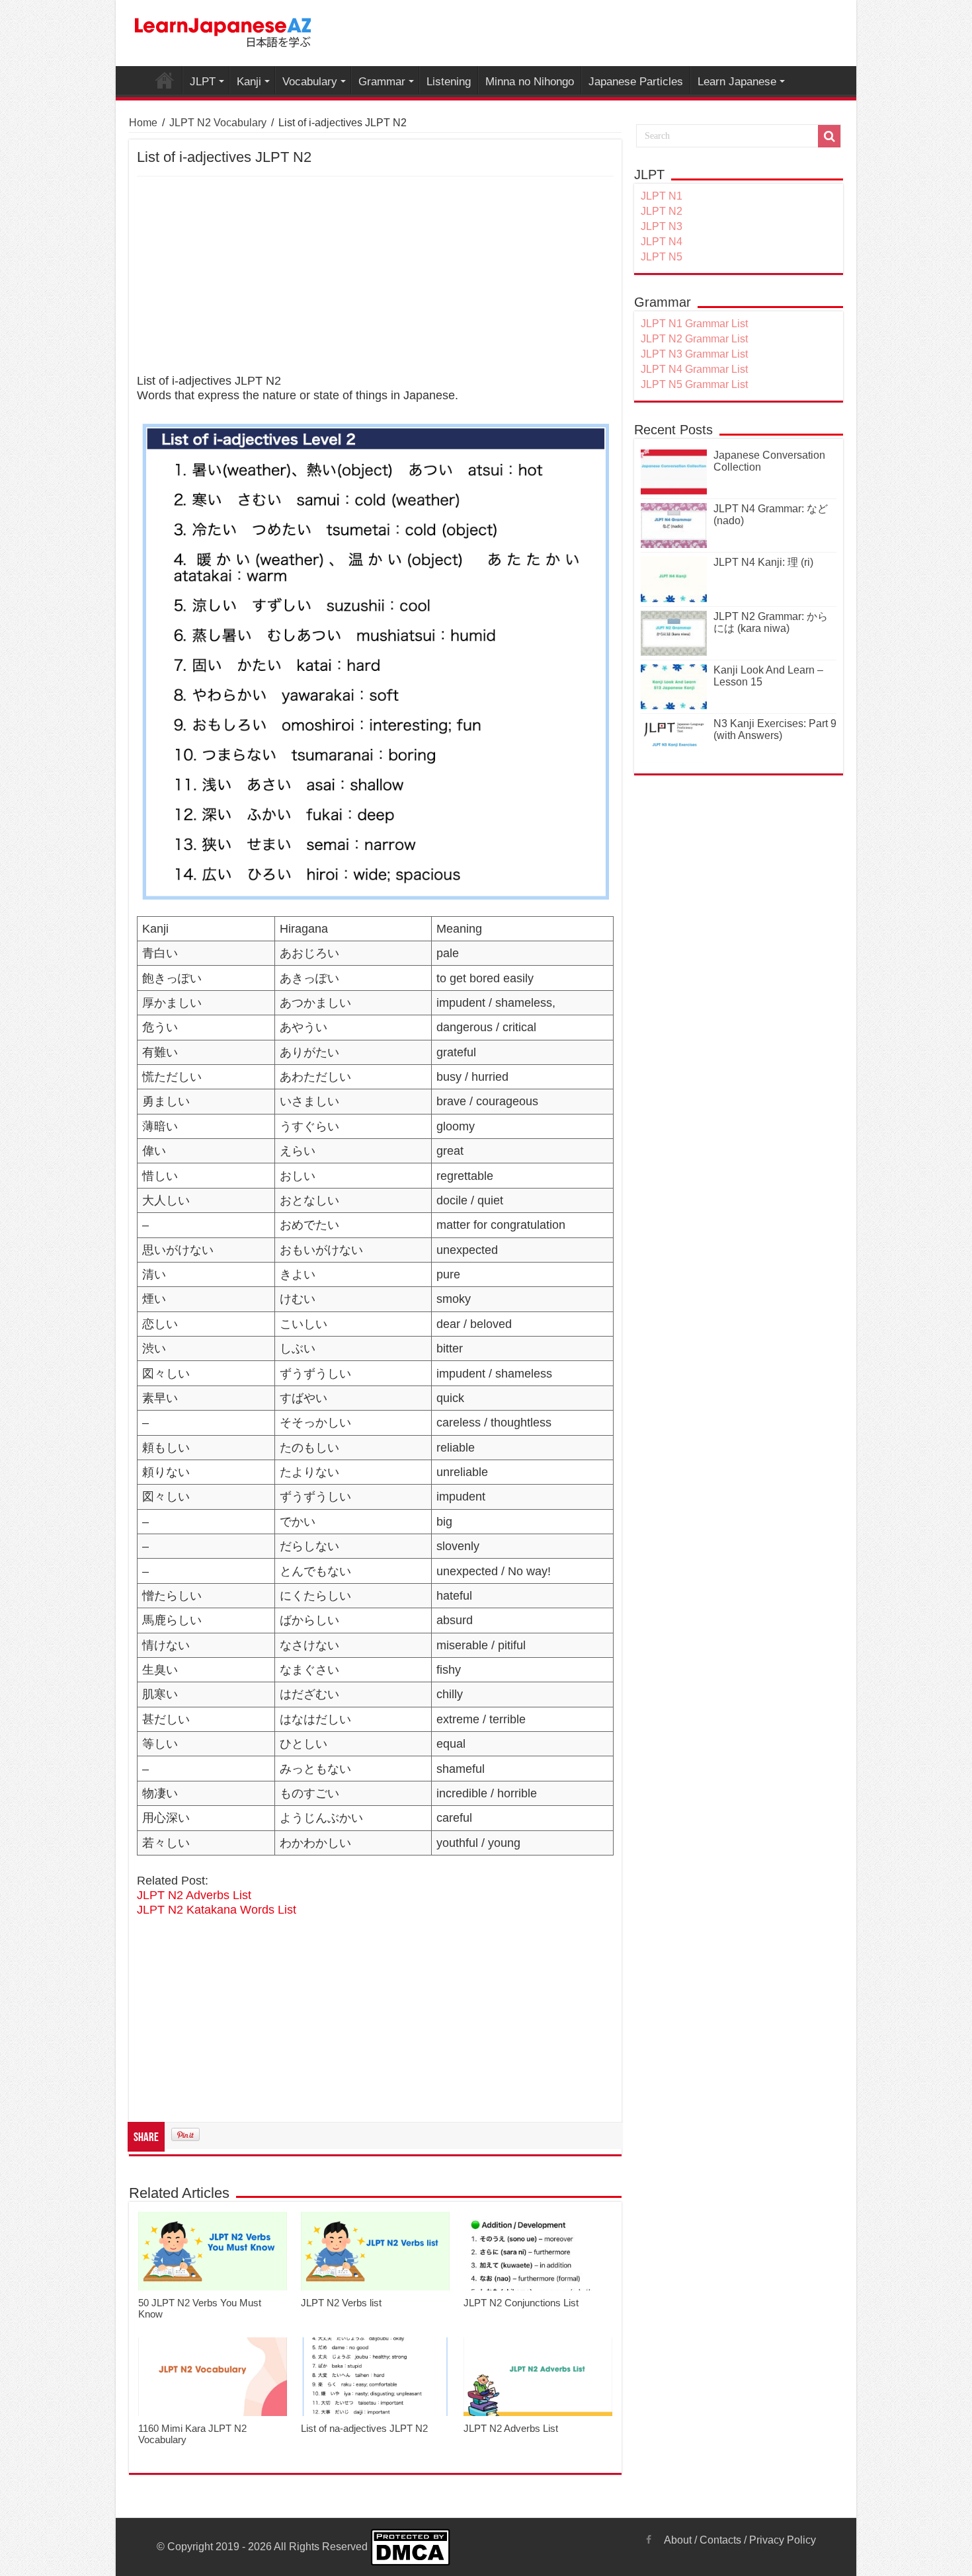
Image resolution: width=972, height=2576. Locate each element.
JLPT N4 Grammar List (694, 369)
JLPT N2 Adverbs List (194, 1895)
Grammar (382, 82)
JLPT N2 (662, 211)
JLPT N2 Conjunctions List (521, 2303)
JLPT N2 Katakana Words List (217, 1910)
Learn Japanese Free (165, 80)
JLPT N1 (662, 196)
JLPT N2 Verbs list (341, 2303)
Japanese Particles (636, 82)
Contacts (720, 2540)
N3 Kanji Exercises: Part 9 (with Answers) (775, 729)
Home (143, 123)
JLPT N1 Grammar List (694, 324)
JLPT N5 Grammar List (694, 384)
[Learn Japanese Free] (223, 30)
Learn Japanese (737, 82)
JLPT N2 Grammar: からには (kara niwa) (771, 622)
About (678, 2540)
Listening (449, 82)
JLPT (203, 82)
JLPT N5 (662, 257)
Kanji (249, 82)
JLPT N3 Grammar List (694, 354)
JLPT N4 (662, 242)
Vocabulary (310, 82)
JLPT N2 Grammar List (694, 339)
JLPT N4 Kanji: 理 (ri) (763, 562)
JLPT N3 (662, 226)
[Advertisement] (375, 276)
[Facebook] (649, 2540)
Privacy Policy (783, 2540)
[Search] (829, 136)
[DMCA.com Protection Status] (410, 2547)
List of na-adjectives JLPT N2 (364, 2428)
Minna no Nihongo (530, 82)
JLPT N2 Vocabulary (218, 123)
